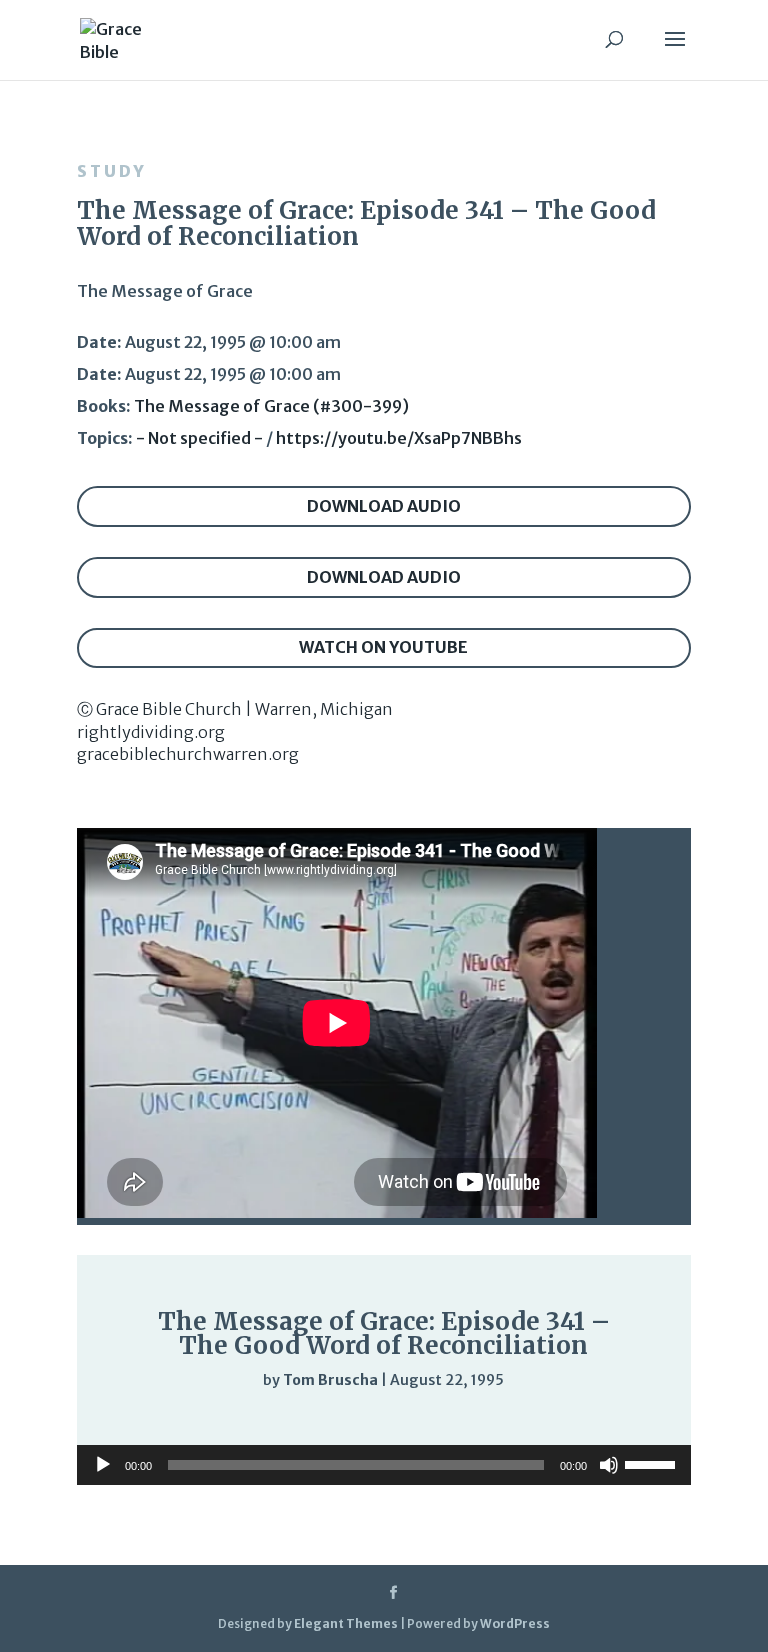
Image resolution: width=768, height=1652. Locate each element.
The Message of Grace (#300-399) (271, 406)
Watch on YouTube (383, 647)
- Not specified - (199, 438)
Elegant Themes (346, 1623)
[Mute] (563, 1422)
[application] (384, 1421)
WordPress (515, 1623)
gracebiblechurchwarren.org (188, 754)
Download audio (384, 506)
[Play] (153, 1420)
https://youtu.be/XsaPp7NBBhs (399, 438)
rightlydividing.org (151, 732)
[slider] (603, 1421)
